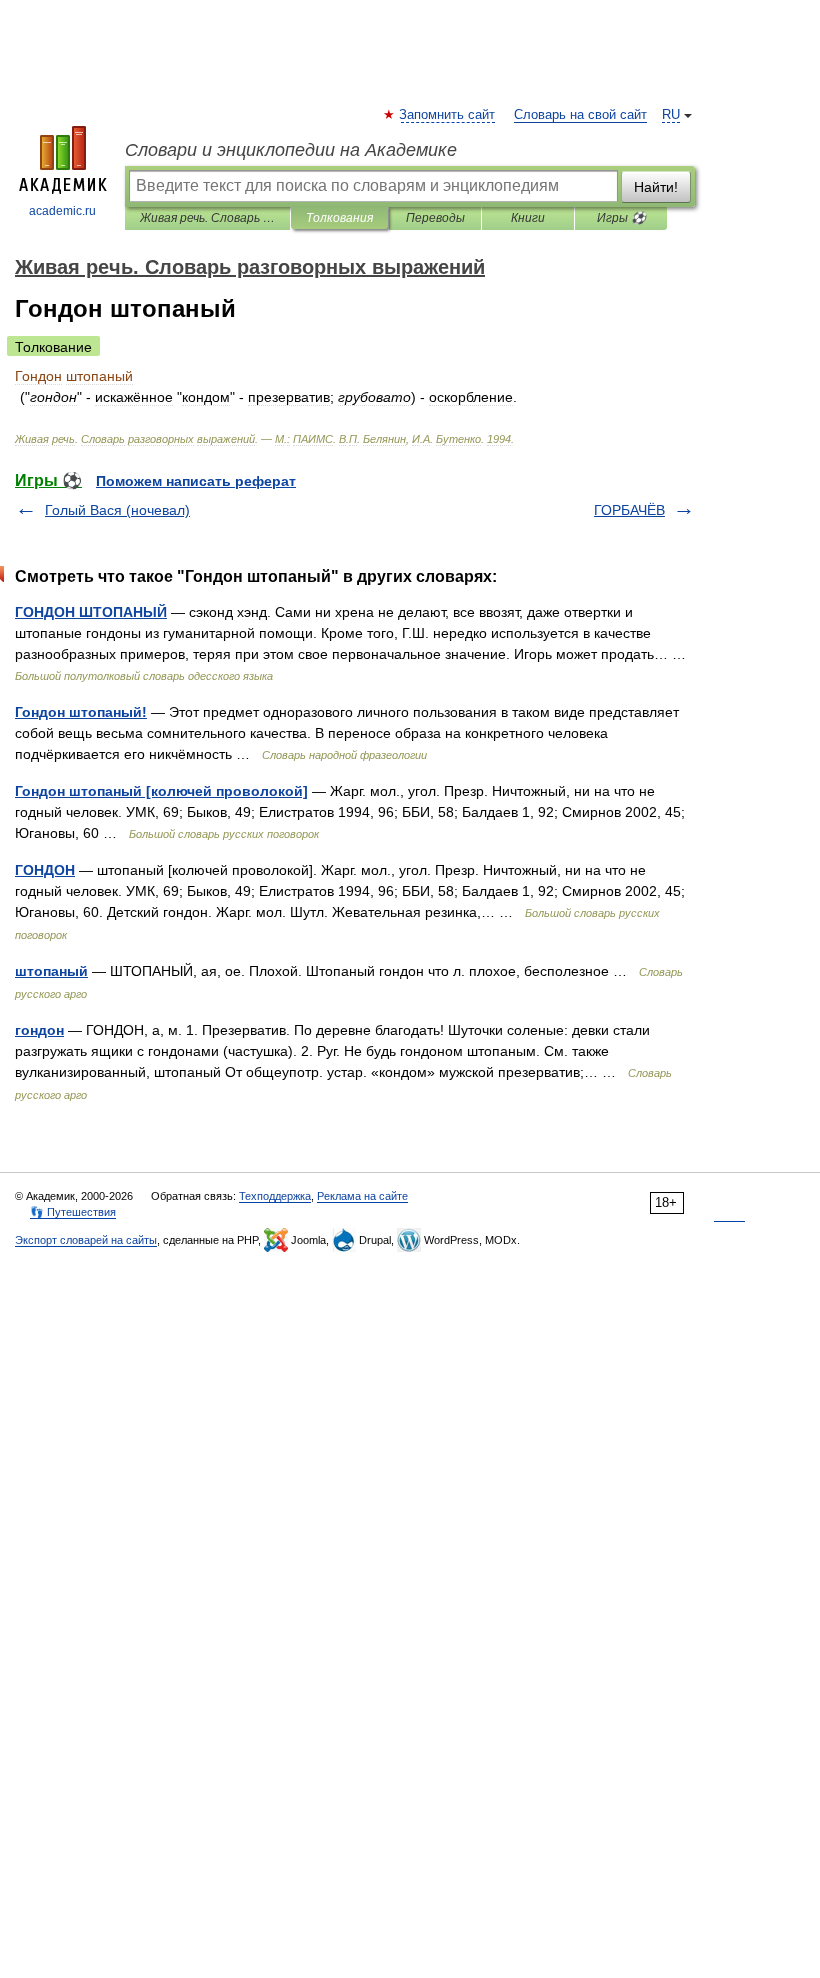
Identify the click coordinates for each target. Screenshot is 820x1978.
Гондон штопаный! (81, 712)
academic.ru (62, 211)
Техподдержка (275, 1196)
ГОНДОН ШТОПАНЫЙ (91, 612)
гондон (39, 1030)
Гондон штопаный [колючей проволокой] (161, 791)
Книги (528, 218)
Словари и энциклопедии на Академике (291, 150)
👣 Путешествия (73, 1212)
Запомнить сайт (448, 115)
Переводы (435, 218)
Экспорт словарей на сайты (86, 1240)
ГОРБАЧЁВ (629, 510)
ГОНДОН (45, 870)
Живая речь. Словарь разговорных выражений (207, 218)
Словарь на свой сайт (580, 115)
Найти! (656, 187)
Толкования (339, 218)
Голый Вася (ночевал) (117, 510)
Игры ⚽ (621, 218)
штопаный (51, 971)
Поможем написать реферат (196, 481)
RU (671, 115)
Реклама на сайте (362, 1196)
